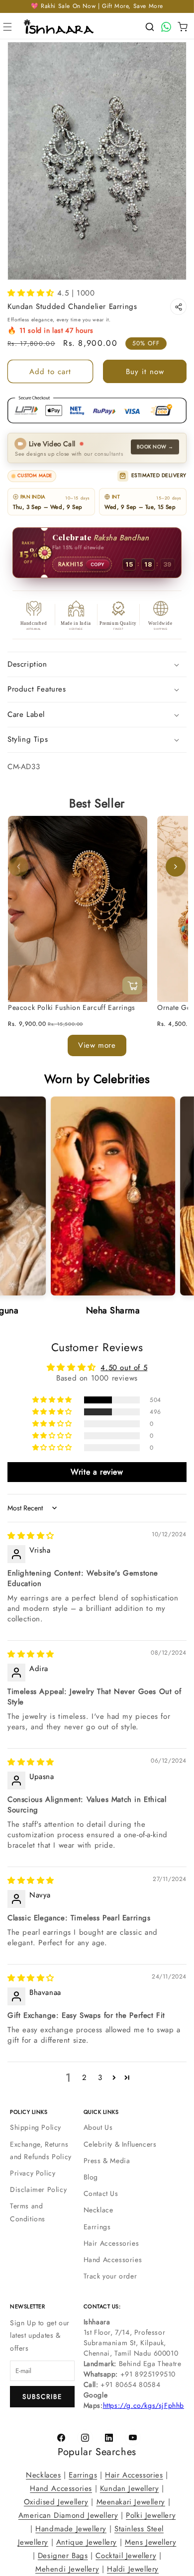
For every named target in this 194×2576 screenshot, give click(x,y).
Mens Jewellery (150, 2542)
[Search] (150, 27)
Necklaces (43, 2475)
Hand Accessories (113, 2260)
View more (97, 1045)
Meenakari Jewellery (131, 2502)
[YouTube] (133, 2438)
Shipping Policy (36, 2127)
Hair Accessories (111, 2243)
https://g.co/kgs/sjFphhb (144, 2405)
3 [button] (100, 2078)
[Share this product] (178, 307)
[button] (7, 27)
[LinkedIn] (109, 2438)
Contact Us (101, 2193)
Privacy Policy (33, 2173)
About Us (98, 2127)
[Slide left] (18, 867)
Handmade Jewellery (71, 2529)
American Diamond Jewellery (68, 2515)
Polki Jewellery (151, 2515)
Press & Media (107, 2161)
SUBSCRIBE (42, 2397)
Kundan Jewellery (130, 2488)
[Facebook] (61, 2438)
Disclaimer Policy (38, 2189)
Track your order (110, 2276)
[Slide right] (176, 867)
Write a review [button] (97, 1471)
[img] (31, 1536)
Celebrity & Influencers (120, 2144)
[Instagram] (85, 2438)
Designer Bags (63, 2556)
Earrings (97, 2227)
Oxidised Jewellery (56, 2502)
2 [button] (85, 2078)
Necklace (98, 2210)
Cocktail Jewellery (126, 2556)
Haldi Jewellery (133, 2569)
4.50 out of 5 (124, 1367)
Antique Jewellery (87, 2542)
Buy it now (145, 372)
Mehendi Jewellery (67, 2569)
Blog (91, 2177)
